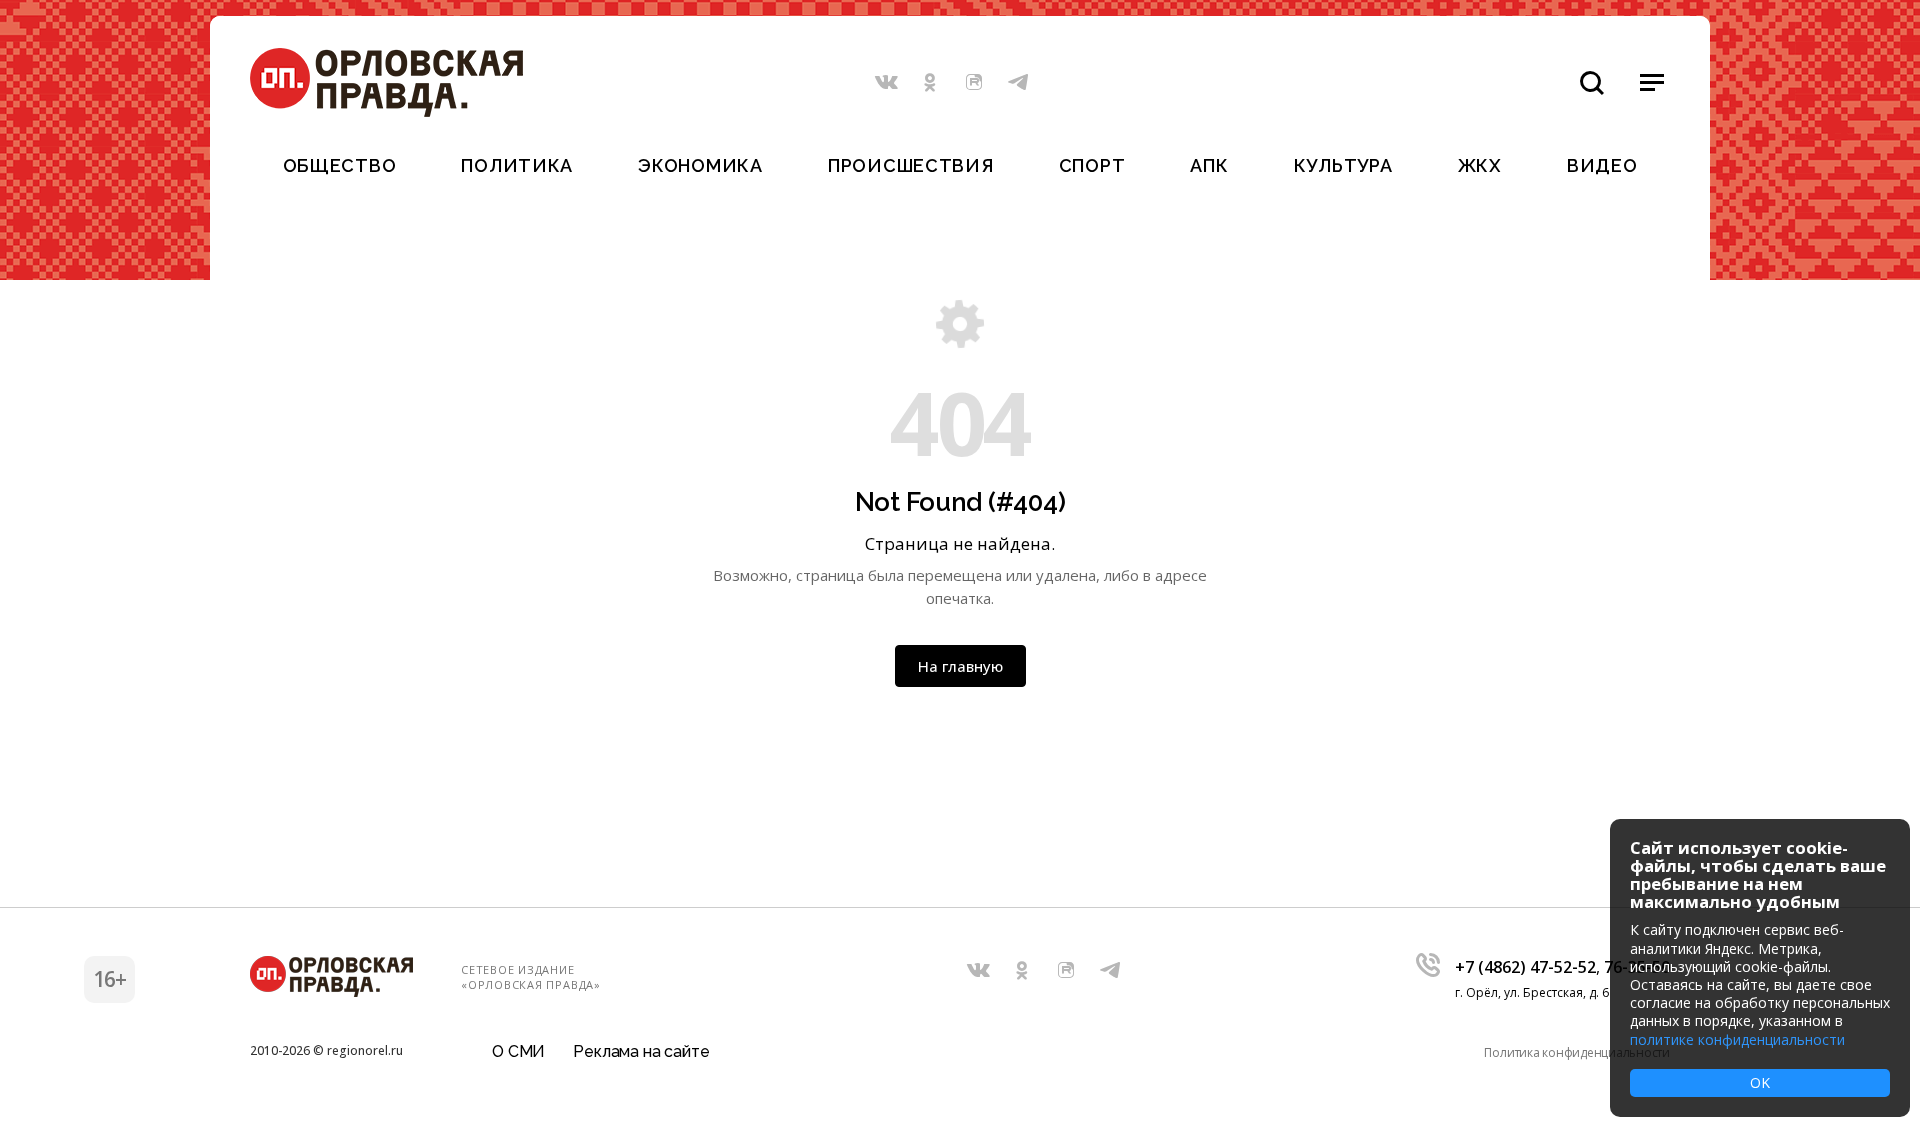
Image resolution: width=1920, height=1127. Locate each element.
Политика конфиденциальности (1577, 1052)
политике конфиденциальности (1737, 1039)
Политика (517, 165)
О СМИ (518, 1051)
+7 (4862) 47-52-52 (1525, 967)
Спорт (1092, 165)
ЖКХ (1480, 165)
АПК (1209, 165)
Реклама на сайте (641, 1051)
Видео (1602, 165)
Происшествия (911, 165)
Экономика (700, 165)
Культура (1343, 165)
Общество (340, 165)
